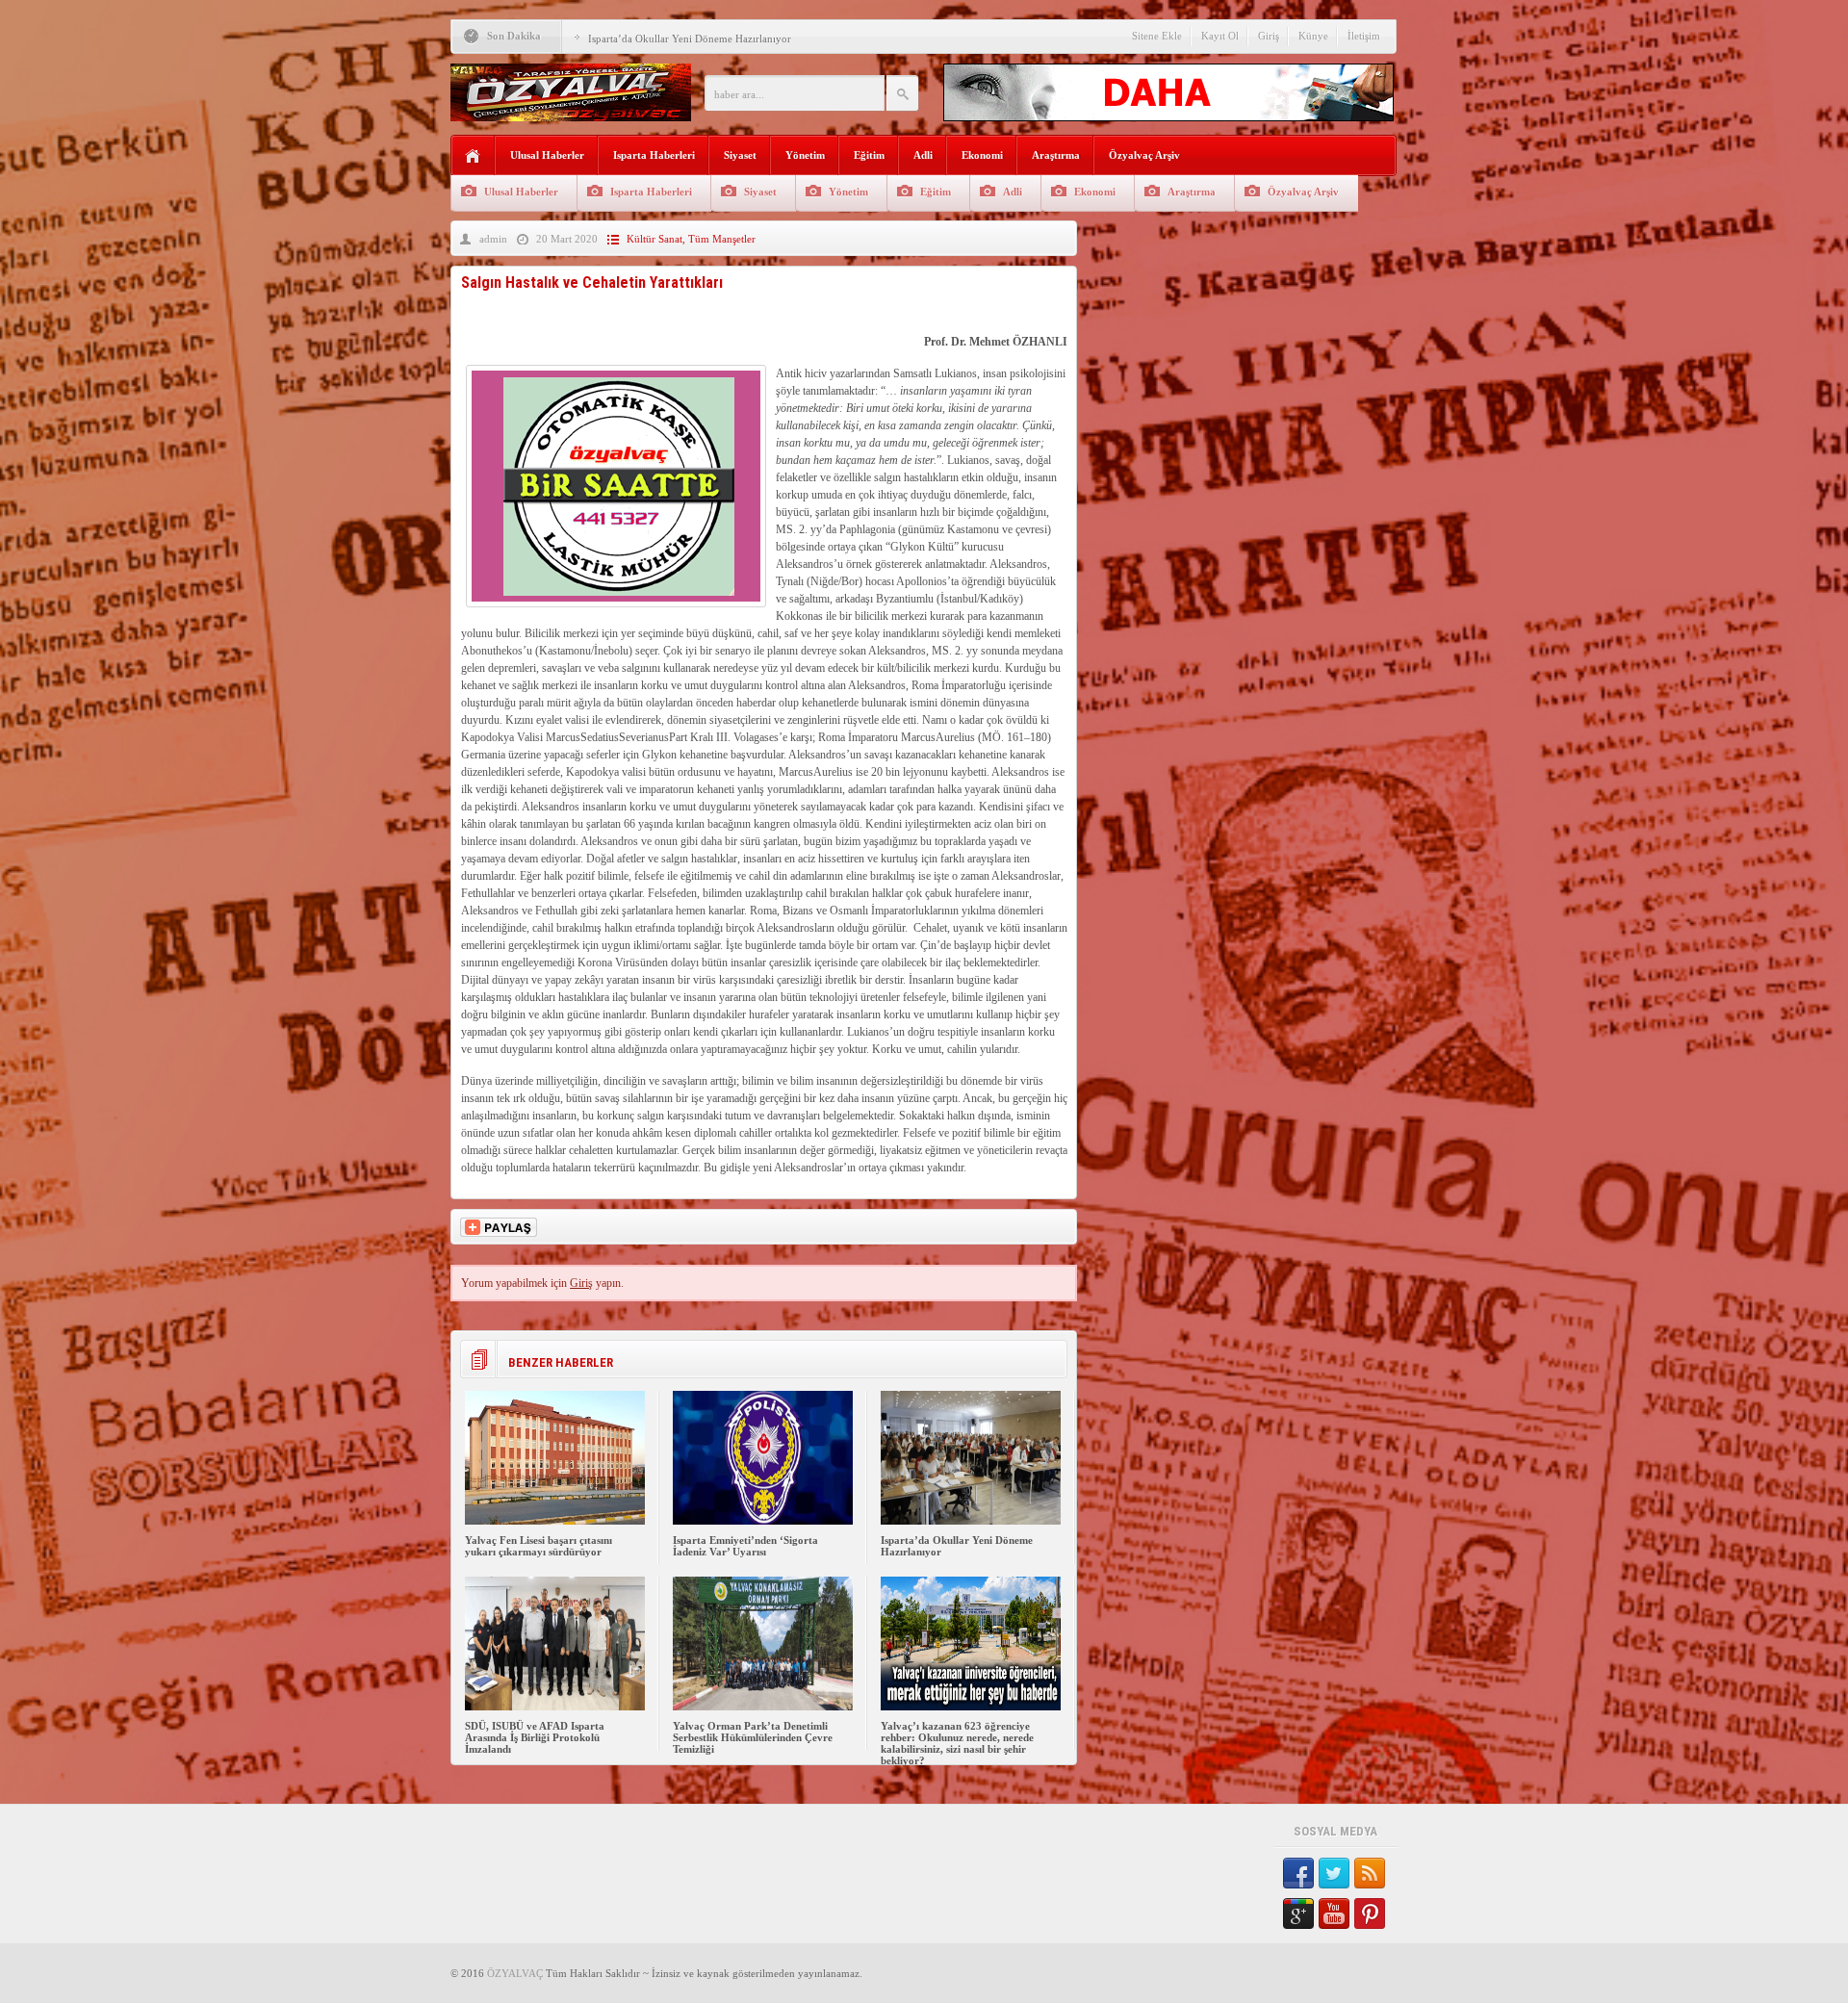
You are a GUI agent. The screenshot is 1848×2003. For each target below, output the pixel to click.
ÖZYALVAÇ (515, 1973)
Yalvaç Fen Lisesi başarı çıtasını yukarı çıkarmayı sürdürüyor (539, 1546)
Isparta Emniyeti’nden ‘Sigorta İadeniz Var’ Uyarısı (745, 1546)
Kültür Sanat (654, 239)
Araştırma (1056, 155)
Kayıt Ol (1220, 36)
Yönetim (805, 155)
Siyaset (740, 155)
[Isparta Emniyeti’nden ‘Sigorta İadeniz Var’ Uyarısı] (763, 1521)
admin (493, 239)
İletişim (1364, 36)
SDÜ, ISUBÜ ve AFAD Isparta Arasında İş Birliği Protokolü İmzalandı (535, 1737)
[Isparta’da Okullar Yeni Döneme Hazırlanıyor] (971, 1521)
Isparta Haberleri (654, 155)
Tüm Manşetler (722, 239)
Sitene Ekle (1157, 36)
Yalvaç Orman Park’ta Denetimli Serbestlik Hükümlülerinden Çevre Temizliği (753, 1737)
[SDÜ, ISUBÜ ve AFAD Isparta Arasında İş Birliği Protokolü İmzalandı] (555, 1707)
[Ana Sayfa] (473, 156)
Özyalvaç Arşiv (1144, 155)
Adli (923, 155)
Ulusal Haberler (547, 155)
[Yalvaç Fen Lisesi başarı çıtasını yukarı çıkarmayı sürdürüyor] (555, 1521)
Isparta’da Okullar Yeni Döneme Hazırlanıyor (690, 39)
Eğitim (869, 155)
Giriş (1269, 36)
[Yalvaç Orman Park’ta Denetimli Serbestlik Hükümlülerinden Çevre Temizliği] (763, 1707)
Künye (1313, 36)
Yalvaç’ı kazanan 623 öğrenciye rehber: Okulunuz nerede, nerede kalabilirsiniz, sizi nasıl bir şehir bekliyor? (957, 1743)
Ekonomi (982, 155)
